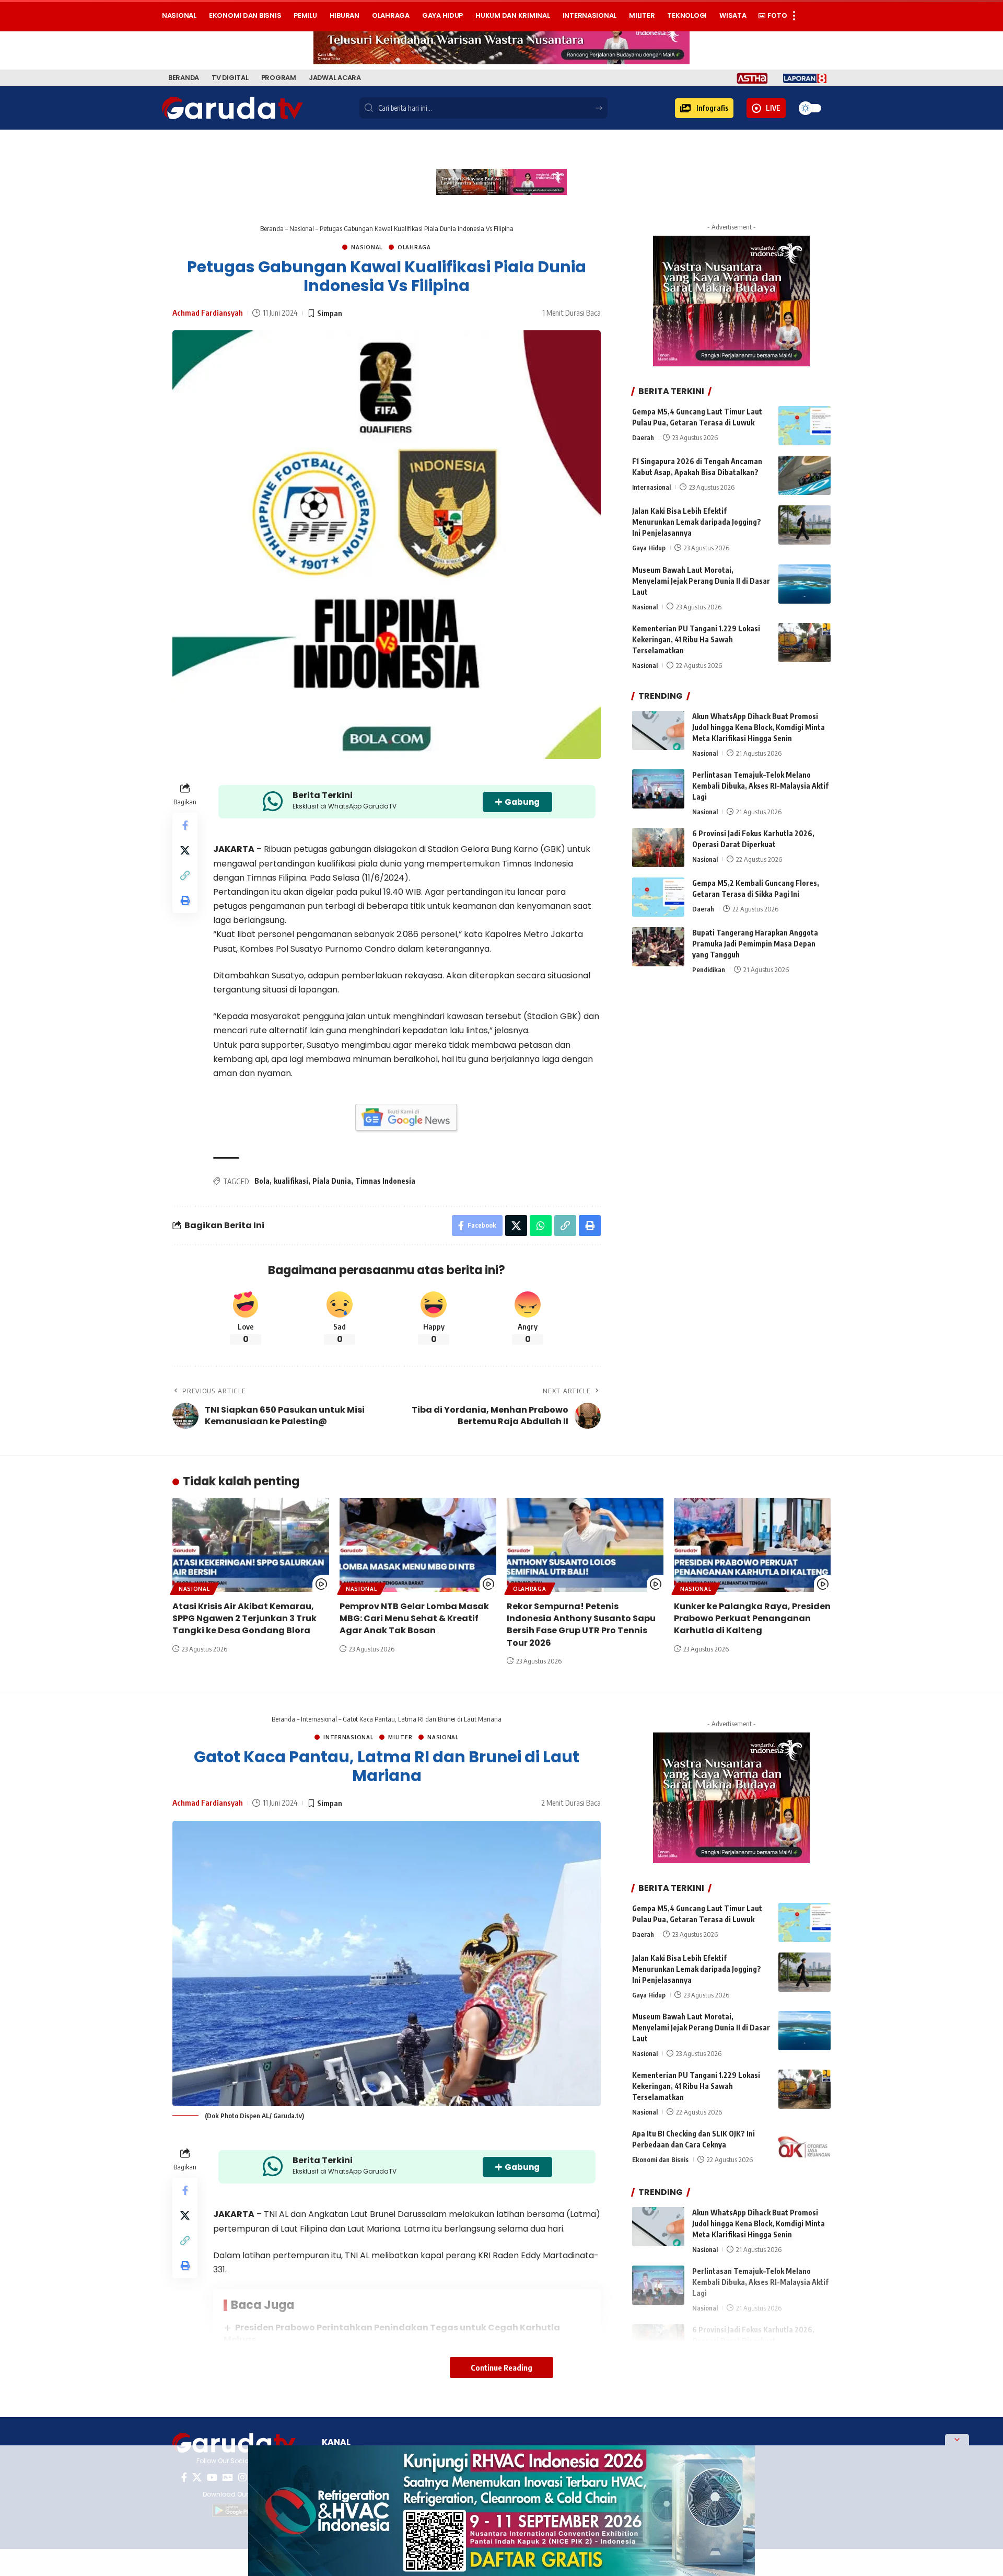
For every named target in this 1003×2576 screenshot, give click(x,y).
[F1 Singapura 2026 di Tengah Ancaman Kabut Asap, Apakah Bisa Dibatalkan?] (804, 475)
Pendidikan (709, 969)
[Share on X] (185, 850)
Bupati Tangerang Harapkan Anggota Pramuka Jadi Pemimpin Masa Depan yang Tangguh (755, 944)
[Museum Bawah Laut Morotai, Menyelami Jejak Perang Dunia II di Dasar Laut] (804, 584)
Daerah (643, 437)
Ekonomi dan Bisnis (660, 2159)
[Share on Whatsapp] (541, 1226)
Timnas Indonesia (385, 1181)
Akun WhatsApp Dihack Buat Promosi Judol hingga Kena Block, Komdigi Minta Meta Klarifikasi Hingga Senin (759, 727)
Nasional (302, 228)
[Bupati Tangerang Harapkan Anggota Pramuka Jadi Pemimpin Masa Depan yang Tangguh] (658, 947)
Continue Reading (501, 2367)
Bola (262, 1181)
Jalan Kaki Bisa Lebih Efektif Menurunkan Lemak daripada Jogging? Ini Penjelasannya (697, 522)
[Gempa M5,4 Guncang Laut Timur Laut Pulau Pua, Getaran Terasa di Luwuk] (804, 426)
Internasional (651, 487)
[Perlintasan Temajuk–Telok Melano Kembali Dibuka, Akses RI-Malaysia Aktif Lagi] (658, 789)
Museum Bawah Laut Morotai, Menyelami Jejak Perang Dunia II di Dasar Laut (701, 581)
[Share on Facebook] (185, 825)
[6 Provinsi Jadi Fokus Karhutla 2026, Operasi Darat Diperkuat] (658, 847)
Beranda (272, 228)
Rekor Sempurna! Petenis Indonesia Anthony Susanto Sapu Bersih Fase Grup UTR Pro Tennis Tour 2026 (581, 1625)
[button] (704, 108)
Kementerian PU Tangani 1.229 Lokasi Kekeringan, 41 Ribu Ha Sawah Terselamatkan (696, 639)
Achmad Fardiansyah (208, 313)
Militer (400, 1737)
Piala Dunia (332, 1181)
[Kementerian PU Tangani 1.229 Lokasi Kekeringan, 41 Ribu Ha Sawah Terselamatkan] (804, 643)
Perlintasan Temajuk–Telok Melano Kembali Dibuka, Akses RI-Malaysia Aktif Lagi (760, 786)
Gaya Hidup (649, 548)
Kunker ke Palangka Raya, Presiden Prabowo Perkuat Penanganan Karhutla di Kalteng (752, 1618)
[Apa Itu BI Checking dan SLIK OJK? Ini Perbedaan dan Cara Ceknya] (804, 2148)
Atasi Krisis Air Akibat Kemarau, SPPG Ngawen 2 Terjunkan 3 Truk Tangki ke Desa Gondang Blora (244, 1618)
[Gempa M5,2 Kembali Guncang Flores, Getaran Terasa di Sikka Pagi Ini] (658, 897)
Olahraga (414, 247)
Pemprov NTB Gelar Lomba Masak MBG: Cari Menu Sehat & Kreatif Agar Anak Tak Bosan (414, 1618)
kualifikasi (291, 1181)
